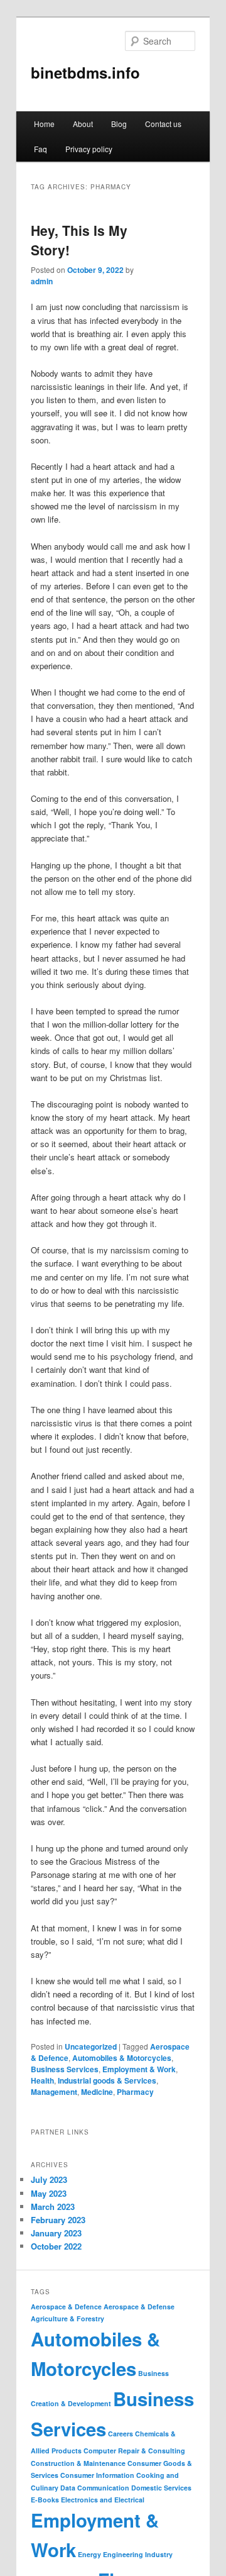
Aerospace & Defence (66, 2307)
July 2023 (49, 2179)
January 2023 (56, 2233)
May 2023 (49, 2193)
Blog (119, 124)
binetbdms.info (85, 72)
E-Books (45, 2500)
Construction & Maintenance (78, 2463)
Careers (121, 2434)
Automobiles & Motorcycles (122, 2058)
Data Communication (95, 2488)
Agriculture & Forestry (67, 2318)
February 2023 (58, 2220)
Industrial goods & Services (107, 2080)
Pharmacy (135, 2092)
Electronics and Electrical (103, 2500)
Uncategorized (91, 2046)
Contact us (163, 124)
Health (42, 2080)
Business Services (65, 2069)
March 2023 (53, 2207)
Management (54, 2092)
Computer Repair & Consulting (134, 2451)
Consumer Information (97, 2475)
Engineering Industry (138, 2554)
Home (44, 124)
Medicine (97, 2092)
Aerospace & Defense (139, 2307)
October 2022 (56, 2246)
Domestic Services (161, 2488)
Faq (40, 149)
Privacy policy (89, 149)
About (83, 124)
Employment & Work (139, 2069)
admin (42, 281)
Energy (89, 2554)
